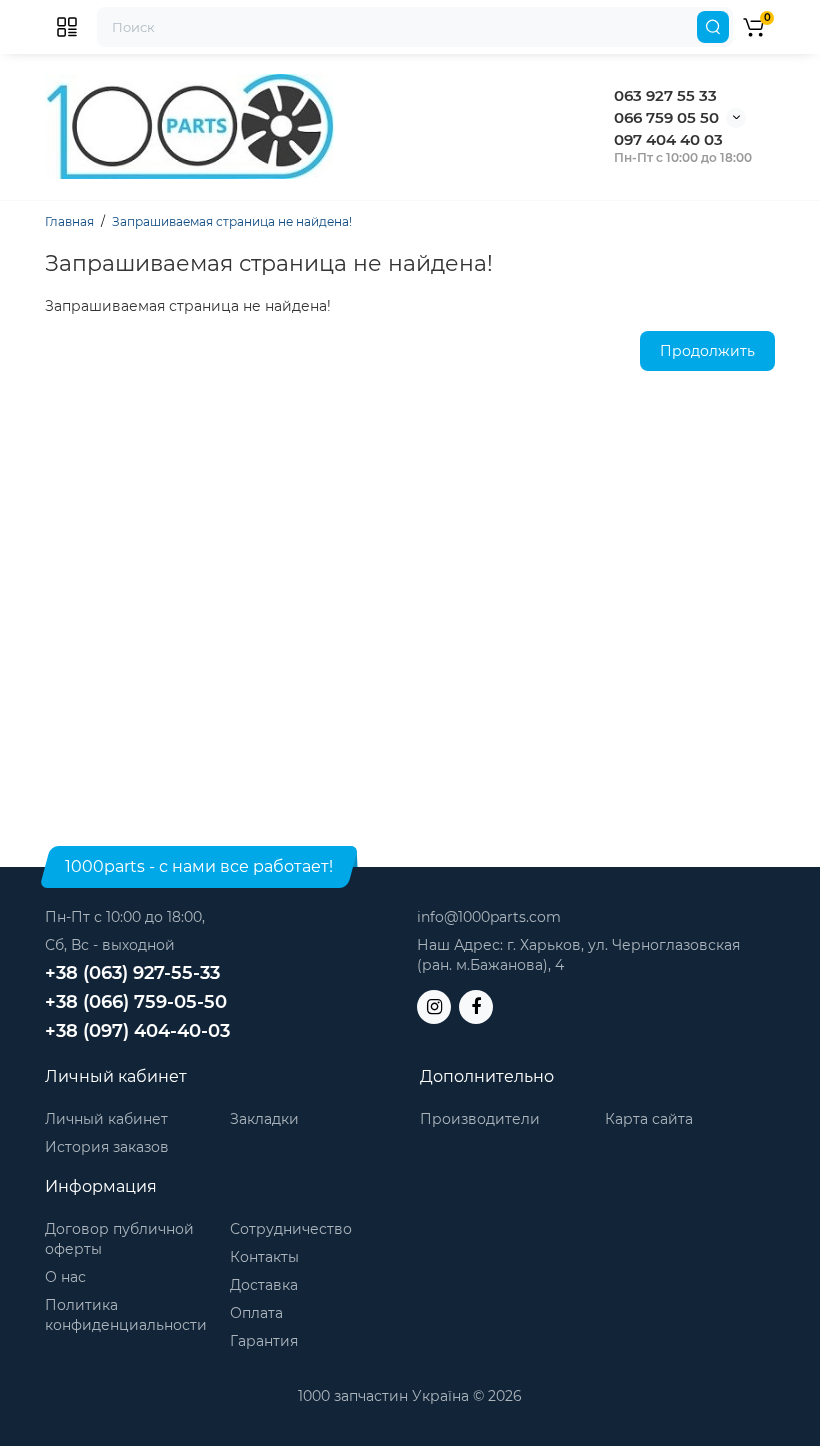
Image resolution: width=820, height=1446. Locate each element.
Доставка (264, 1285)
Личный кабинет (106, 1119)
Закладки (264, 1119)
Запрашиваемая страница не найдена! (232, 221)
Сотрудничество (291, 1229)
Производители (480, 1119)
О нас (65, 1277)
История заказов (107, 1147)
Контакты (264, 1257)
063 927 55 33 (665, 95)
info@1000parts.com (489, 917)
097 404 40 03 (668, 139)
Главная (69, 221)
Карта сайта (649, 1119)
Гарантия (264, 1341)
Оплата (256, 1313)
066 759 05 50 (666, 117)
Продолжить (707, 351)
